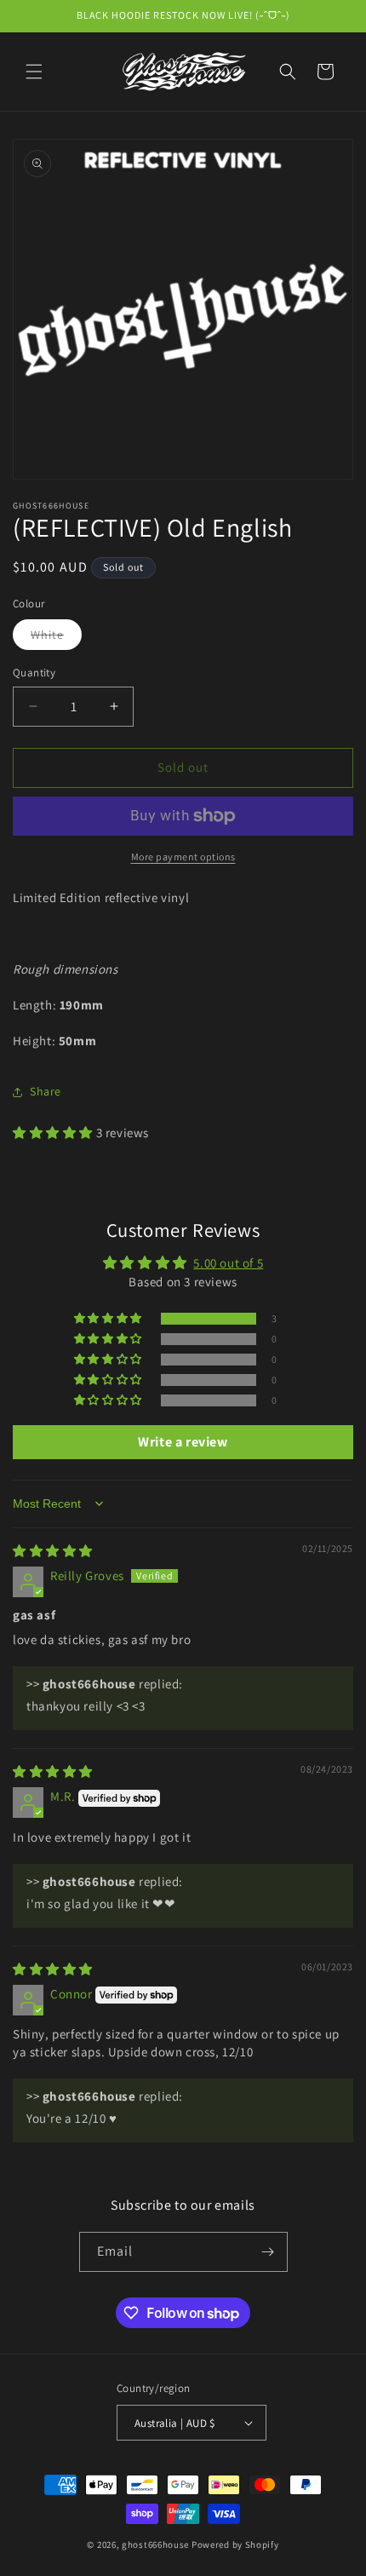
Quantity (34, 673)
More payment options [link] (183, 857)
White (56, 638)
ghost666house (155, 2544)
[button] (34, 72)
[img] (53, 1551)
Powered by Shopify (235, 2544)
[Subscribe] (268, 2252)
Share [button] (46, 1091)
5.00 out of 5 (228, 1263)
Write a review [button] (183, 1442)
